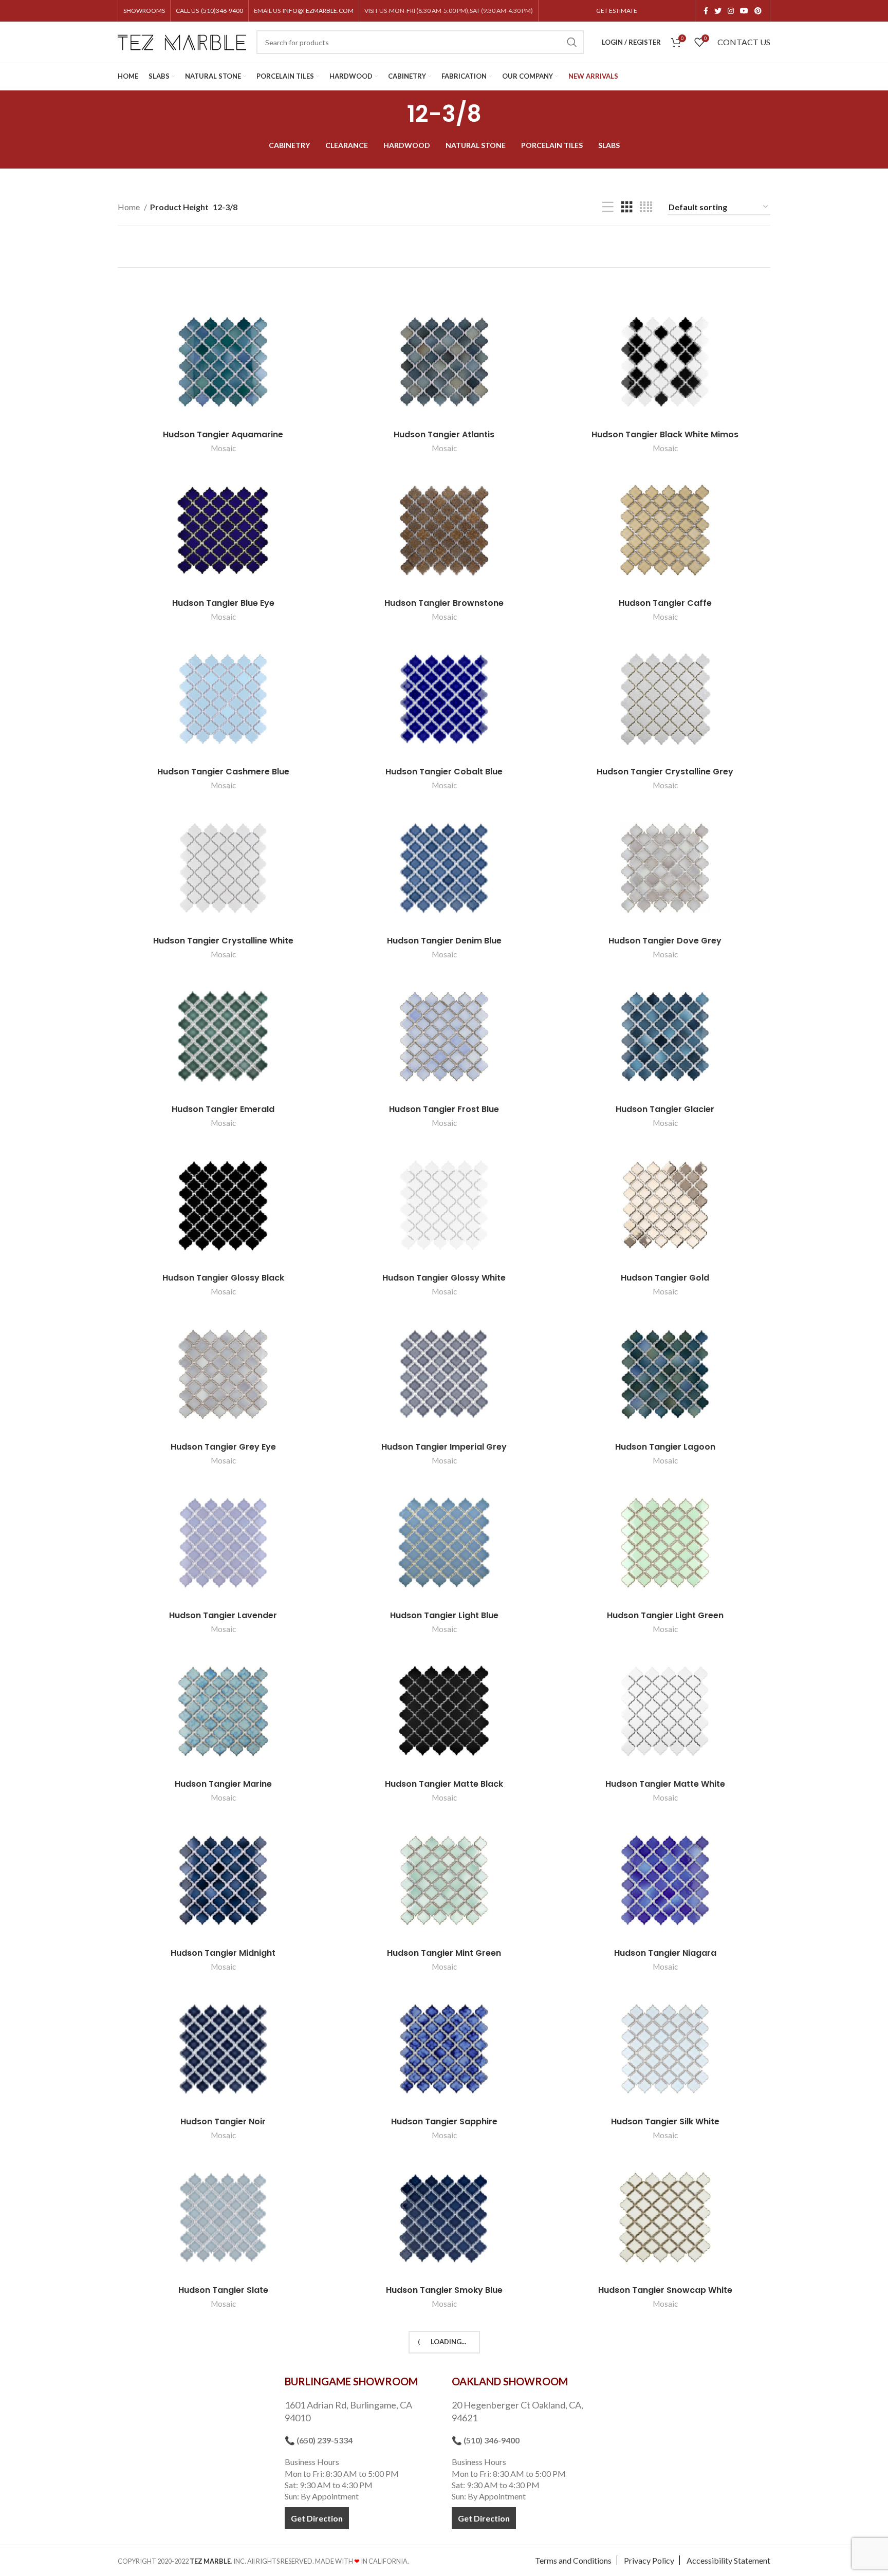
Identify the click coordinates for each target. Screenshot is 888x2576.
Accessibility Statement (728, 2560)
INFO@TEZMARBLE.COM (318, 11)
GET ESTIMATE (617, 11)
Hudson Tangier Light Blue (444, 1615)
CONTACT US (744, 42)
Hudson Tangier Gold (665, 1278)
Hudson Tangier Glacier (665, 1109)
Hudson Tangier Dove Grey (665, 941)
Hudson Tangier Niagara (665, 1953)
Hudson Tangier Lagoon (665, 1447)
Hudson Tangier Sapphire (444, 2121)
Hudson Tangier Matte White (665, 1784)
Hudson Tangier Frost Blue (444, 1109)
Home (129, 207)
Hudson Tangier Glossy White (444, 1278)
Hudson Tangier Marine (223, 1784)
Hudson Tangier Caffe (665, 603)
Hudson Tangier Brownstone (444, 603)
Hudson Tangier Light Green (665, 1615)
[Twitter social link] (718, 11)
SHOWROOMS (144, 11)
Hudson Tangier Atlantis (444, 434)
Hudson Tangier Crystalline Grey (665, 772)
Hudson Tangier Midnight (223, 1953)
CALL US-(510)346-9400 (209, 11)
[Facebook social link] (706, 11)
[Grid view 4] (646, 207)
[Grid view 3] (627, 207)
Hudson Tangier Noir (223, 2121)
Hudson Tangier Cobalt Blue (444, 772)
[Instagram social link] (731, 11)
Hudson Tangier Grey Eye (223, 1447)
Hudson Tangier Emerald (223, 1109)
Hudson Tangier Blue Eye (223, 603)
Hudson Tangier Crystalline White (223, 941)
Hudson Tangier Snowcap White (665, 2290)
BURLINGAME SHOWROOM (351, 2381)
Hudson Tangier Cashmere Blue (223, 772)
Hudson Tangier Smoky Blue (444, 2290)
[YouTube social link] (744, 11)
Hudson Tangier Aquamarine (223, 434)
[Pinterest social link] (758, 11)
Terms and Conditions (573, 2560)
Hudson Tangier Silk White (665, 2121)
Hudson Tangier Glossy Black (223, 1278)
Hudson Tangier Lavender (223, 1615)
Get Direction (317, 2518)
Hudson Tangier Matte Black (444, 1784)
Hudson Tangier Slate (223, 2290)
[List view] (608, 207)
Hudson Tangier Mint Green (444, 1953)
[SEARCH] (572, 42)
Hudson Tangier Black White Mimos (665, 434)
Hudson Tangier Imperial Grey (444, 1447)
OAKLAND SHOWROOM (510, 2381)
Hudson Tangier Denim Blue (444, 941)
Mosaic (223, 448)
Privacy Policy (649, 2560)
